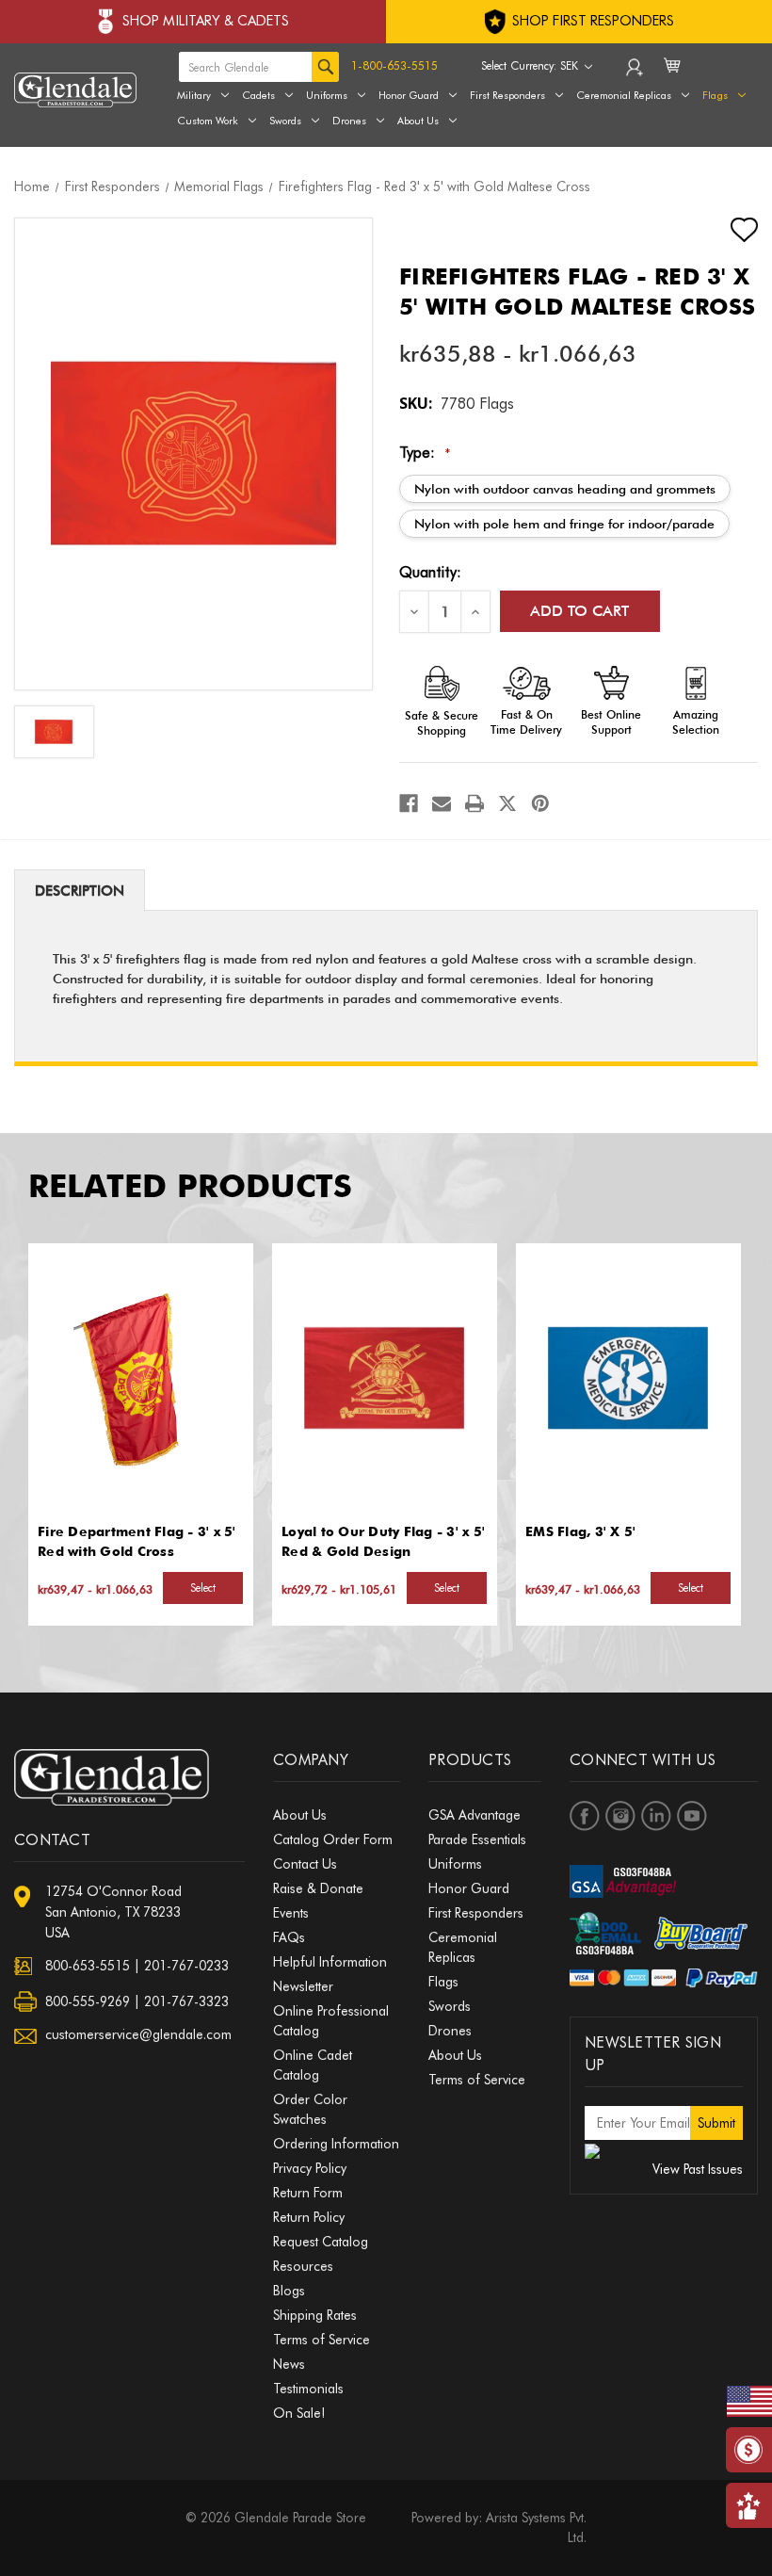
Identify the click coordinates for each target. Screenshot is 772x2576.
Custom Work (208, 121)
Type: (425, 453)
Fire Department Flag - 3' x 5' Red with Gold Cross (137, 1541)
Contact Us (305, 1864)
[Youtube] (692, 1816)
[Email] (442, 803)
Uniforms (327, 95)
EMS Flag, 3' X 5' (580, 1531)
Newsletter (303, 1986)
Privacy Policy (310, 2168)
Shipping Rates (315, 2315)
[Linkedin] (656, 1816)
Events (291, 1913)
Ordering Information (336, 2144)
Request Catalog (321, 2242)
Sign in (636, 72)
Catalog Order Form (333, 1839)
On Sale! (299, 2413)
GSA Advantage (474, 1815)
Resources (303, 2266)
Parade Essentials (477, 1839)
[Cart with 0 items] (674, 77)
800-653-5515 (88, 1966)
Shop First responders (591, 21)
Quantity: (430, 572)
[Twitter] (507, 803)
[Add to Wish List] (728, 230)
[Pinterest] (540, 803)
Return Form (308, 2193)
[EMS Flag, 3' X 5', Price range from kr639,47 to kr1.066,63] (628, 1377)
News (289, 2364)
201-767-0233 (186, 1966)
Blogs (289, 2291)
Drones (349, 121)
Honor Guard (409, 95)
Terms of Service (322, 2340)
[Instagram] (620, 1816)
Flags (443, 1982)
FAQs (289, 1937)
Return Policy (309, 2217)
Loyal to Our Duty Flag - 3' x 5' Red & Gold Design (383, 1541)
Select (203, 1588)
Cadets (258, 95)
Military (194, 95)
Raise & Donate (318, 1888)
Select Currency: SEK (531, 65)
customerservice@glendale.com (138, 2034)
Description (80, 891)
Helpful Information (330, 1962)
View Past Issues (698, 2169)
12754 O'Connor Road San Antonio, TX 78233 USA (113, 1912)
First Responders (476, 1913)
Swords (285, 121)
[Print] (474, 803)
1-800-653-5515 (394, 65)
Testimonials (308, 2389)
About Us (418, 121)
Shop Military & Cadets (206, 21)
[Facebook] (409, 803)
